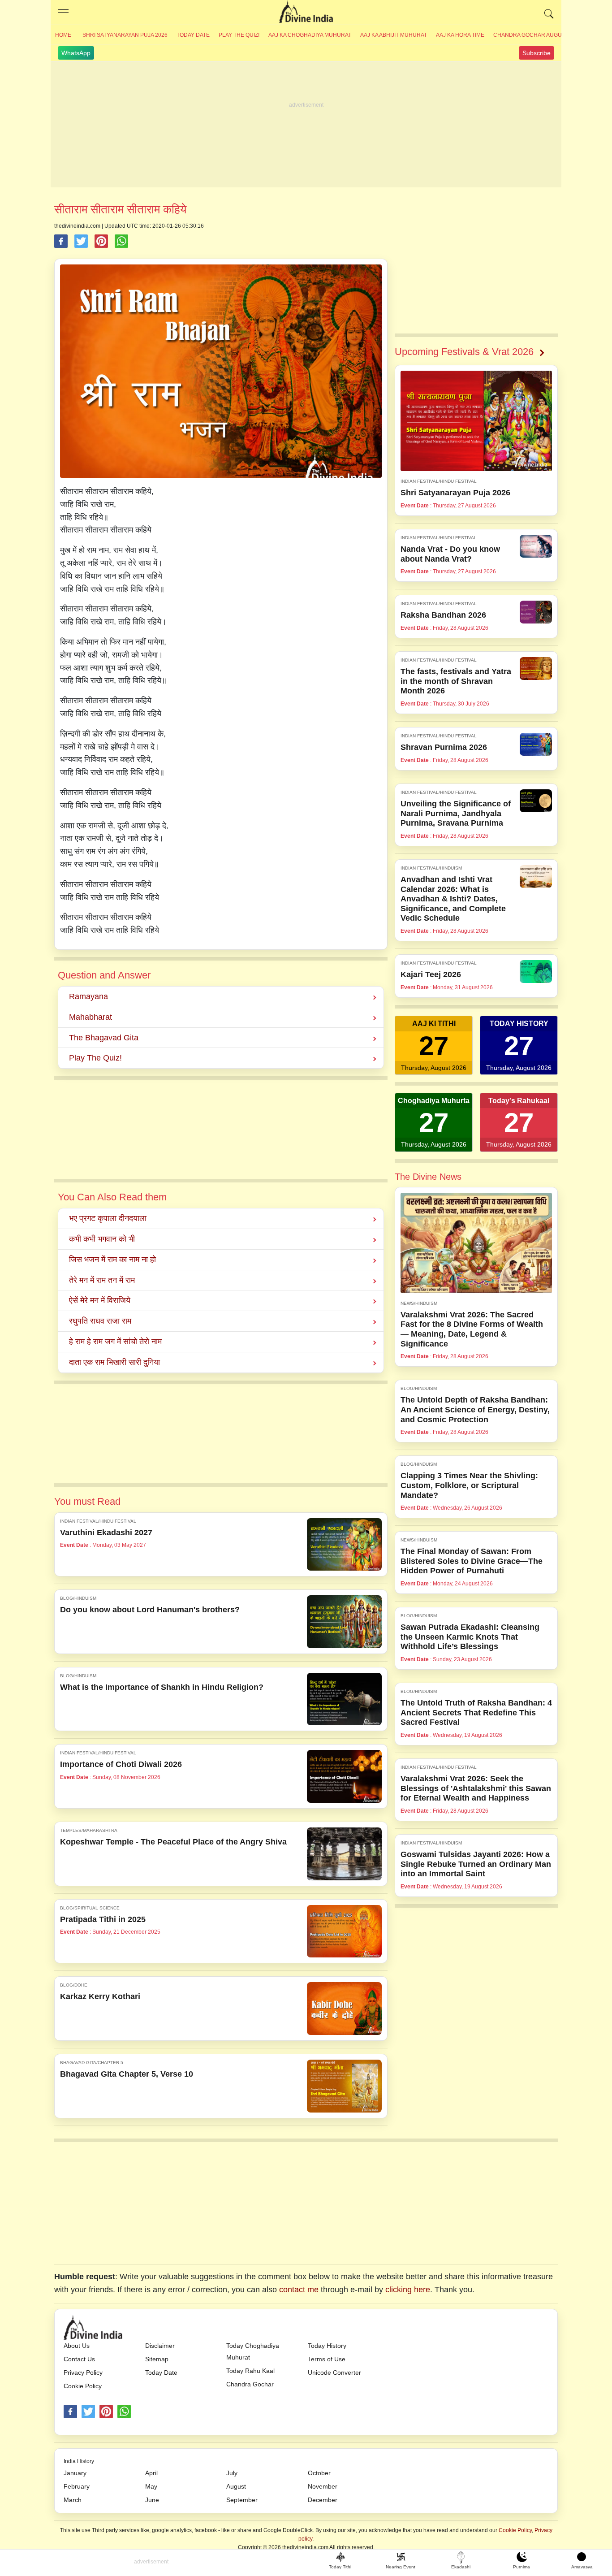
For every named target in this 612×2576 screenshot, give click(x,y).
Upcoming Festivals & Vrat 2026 (464, 352)
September (242, 2500)
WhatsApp (76, 53)
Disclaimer (160, 2346)
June (152, 2500)
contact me (299, 2290)
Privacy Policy (83, 2373)
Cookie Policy (83, 2386)
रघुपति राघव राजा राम (100, 1321)
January (75, 2473)
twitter (88, 2411)
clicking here (408, 2290)
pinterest (106, 2411)
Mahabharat (91, 1017)
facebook (70, 2411)
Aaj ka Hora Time (460, 35)
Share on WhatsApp (121, 241)
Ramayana (88, 996)
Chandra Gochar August (531, 35)
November (323, 2486)
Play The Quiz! (239, 35)
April (151, 2473)
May (151, 2486)
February (77, 2486)
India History (79, 2461)
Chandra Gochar (250, 2384)
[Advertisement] (306, 125)
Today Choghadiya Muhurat (253, 2351)
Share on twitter (81, 241)
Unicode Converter (334, 2373)
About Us (77, 2346)
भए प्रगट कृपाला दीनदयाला (108, 1218)
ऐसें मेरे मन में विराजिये (100, 1300)
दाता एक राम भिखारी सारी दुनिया (114, 1362)
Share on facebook (61, 241)
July (232, 2473)
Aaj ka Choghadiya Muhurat (310, 35)
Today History (327, 2346)
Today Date (193, 35)
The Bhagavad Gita (104, 1038)
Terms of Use (327, 2359)
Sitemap (157, 2359)
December (323, 2500)
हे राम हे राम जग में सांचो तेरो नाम (115, 1342)
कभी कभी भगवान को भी (102, 1239)
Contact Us (79, 2359)
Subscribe (537, 53)
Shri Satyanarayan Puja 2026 (125, 35)
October (319, 2473)
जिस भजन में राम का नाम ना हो (112, 1260)
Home (63, 35)
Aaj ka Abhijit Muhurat (394, 35)
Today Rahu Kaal (250, 2371)
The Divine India (306, 13)
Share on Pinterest (101, 241)
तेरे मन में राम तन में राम (102, 1280)
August (236, 2486)
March (73, 2500)
